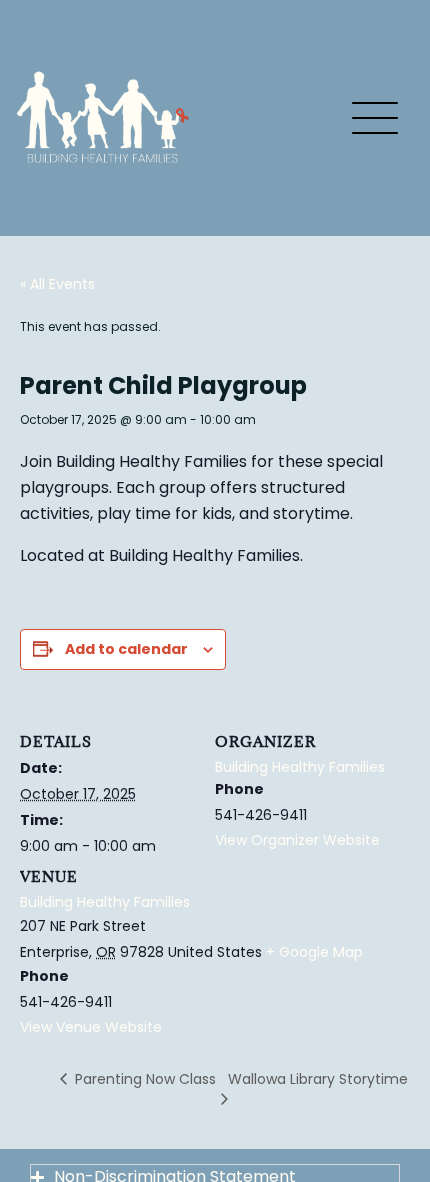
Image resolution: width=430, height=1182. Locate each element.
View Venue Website (91, 1027)
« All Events (57, 284)
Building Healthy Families (105, 902)
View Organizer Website (297, 840)
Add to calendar (126, 649)
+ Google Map (314, 952)
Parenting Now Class (143, 1079)
